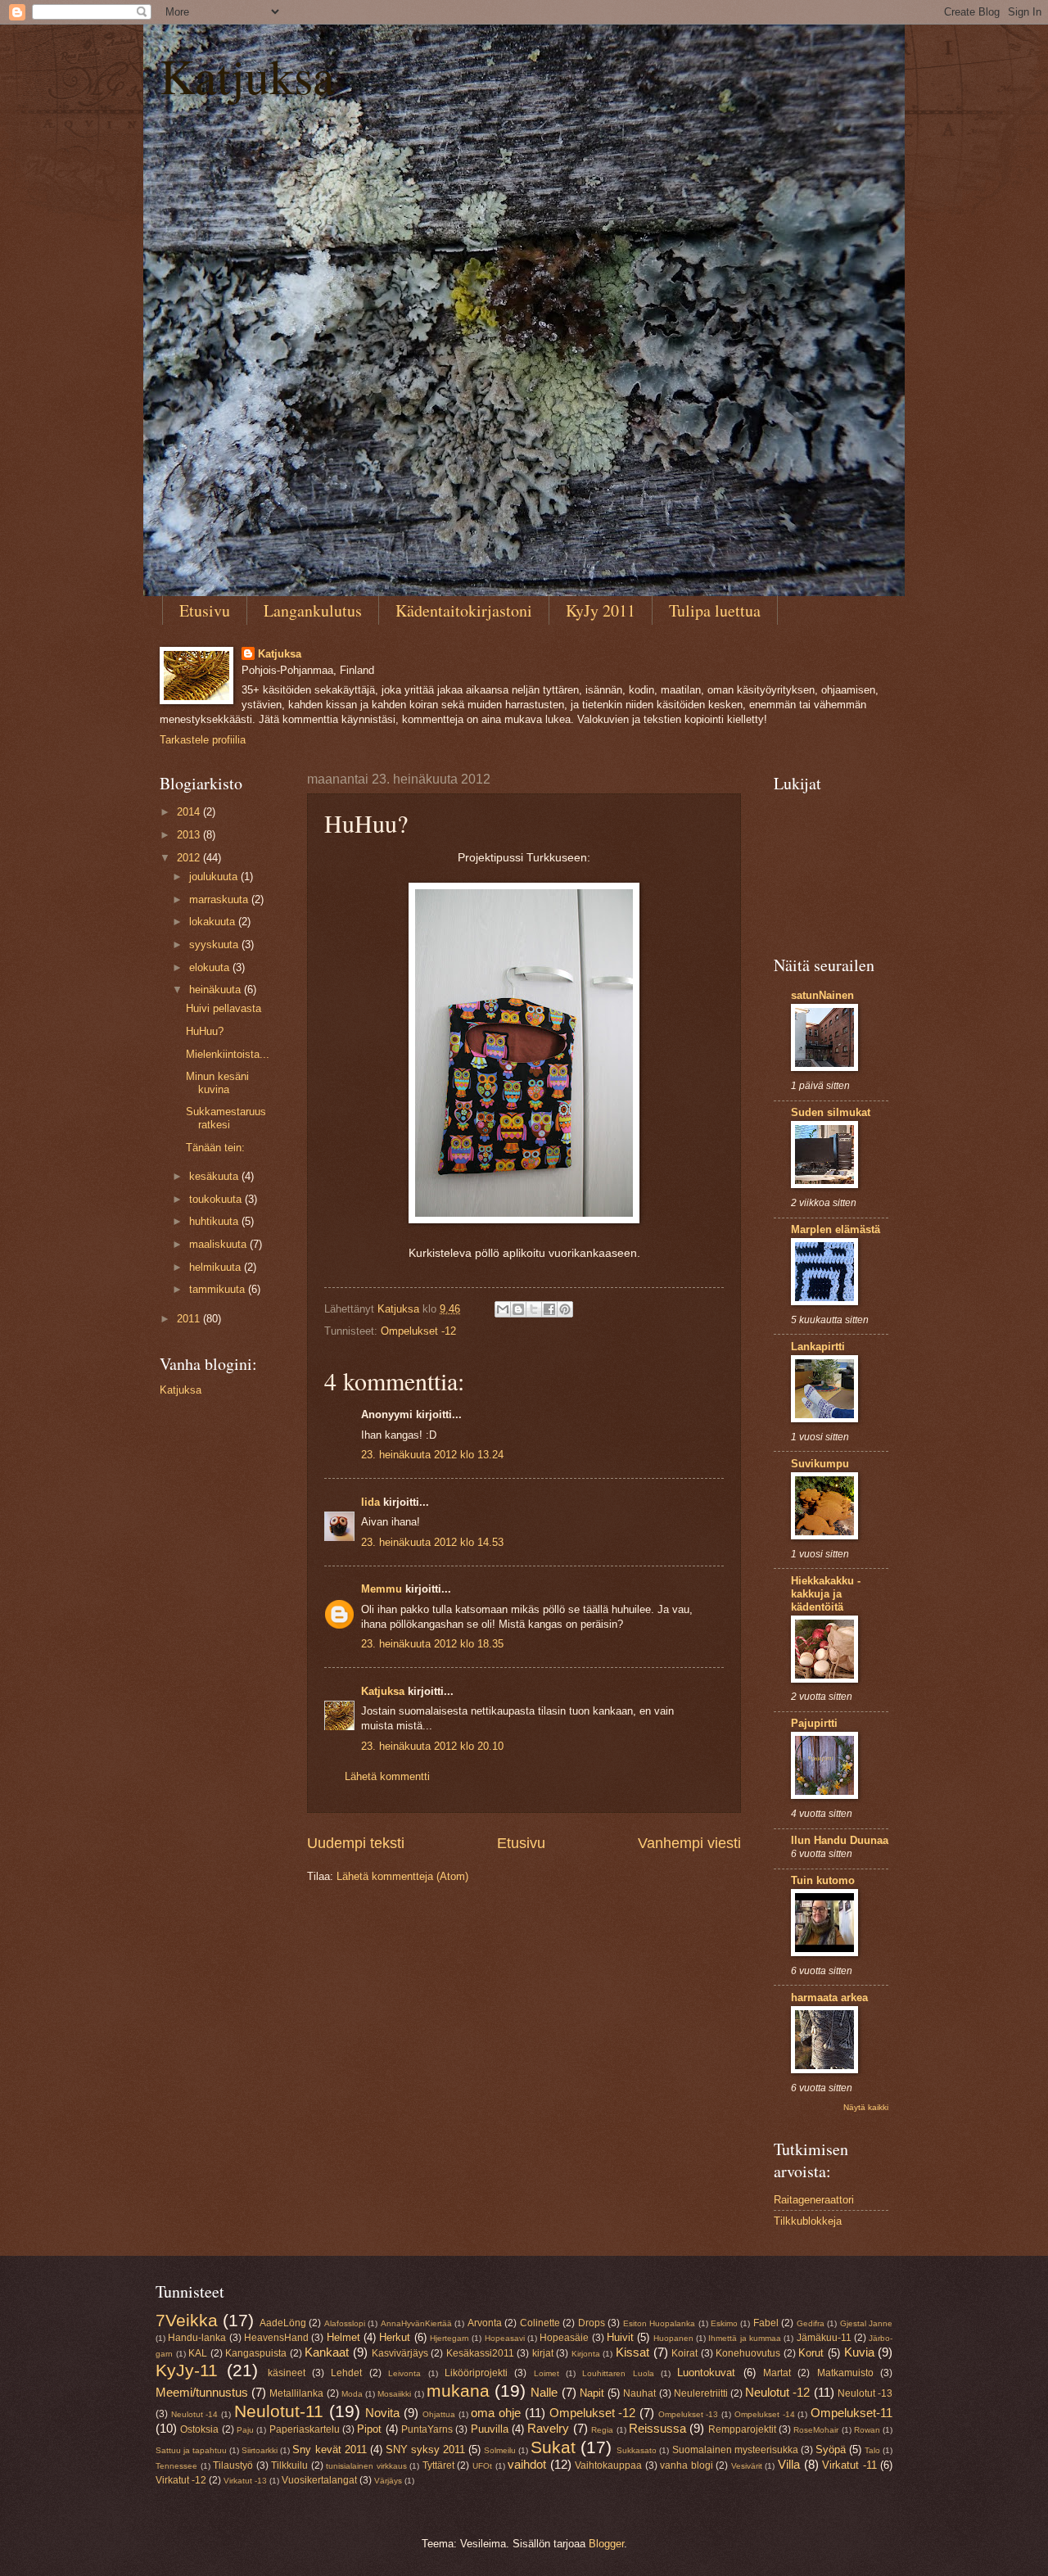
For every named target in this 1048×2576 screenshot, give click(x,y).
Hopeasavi (505, 2338)
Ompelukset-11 (851, 2413)
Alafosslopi (345, 2323)
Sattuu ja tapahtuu (191, 2450)
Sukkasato (637, 2450)
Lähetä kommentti (387, 1776)
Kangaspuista (256, 2353)
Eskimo (724, 2323)
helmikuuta (217, 1267)
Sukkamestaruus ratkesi (226, 1118)
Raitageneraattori (814, 2200)
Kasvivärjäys (400, 2353)
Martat (777, 2373)
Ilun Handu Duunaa (840, 1840)
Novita (382, 2413)
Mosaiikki (394, 2394)
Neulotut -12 (777, 2392)
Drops (592, 2323)
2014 (190, 812)
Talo (872, 2450)
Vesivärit (747, 2466)
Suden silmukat (831, 1112)
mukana (458, 2391)
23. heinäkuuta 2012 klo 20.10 (432, 1746)
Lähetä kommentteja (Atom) (402, 1876)
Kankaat (327, 2352)
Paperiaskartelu (305, 2429)
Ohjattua (439, 2414)
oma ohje (496, 2413)
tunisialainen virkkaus (366, 2466)
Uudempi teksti (356, 1843)
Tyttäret (438, 2465)
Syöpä (831, 2449)
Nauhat (639, 2393)
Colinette (540, 2323)
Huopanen (673, 2338)
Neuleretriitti (701, 2393)
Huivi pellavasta (224, 1008)
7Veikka (187, 2320)
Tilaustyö (233, 2465)
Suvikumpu (820, 1464)
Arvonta (485, 2323)
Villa (789, 2464)
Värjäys (388, 2481)
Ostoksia (199, 2429)
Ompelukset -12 (418, 1331)
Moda (352, 2394)
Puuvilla (490, 2429)
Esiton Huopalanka (659, 2323)
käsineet (287, 2373)
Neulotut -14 (195, 2414)
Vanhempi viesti (689, 1843)
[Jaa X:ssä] (534, 1309)
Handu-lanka (197, 2338)
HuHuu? (205, 1031)
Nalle (544, 2392)
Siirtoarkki (260, 2450)
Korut (811, 2353)
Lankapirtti (818, 1347)
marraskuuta (220, 899)
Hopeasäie (564, 2338)
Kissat (632, 2352)
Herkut (395, 2337)
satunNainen (822, 995)
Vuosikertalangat (319, 2480)
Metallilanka (296, 2393)
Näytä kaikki (866, 2107)
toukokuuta (217, 1199)
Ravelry (548, 2428)
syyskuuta (215, 945)
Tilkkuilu (289, 2465)
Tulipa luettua (715, 610)
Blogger (606, 2544)
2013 (190, 835)
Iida (370, 1502)
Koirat (684, 2353)
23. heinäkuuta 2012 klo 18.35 (432, 1644)
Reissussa (657, 2428)
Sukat (553, 2447)
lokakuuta (214, 922)
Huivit (620, 2337)
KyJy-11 (187, 2370)
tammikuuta (219, 1289)
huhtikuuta (215, 1221)
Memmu (382, 1589)
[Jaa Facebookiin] (549, 1309)
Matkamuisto (845, 2373)
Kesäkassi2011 (480, 2353)
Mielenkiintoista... (228, 1054)
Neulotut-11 (279, 2411)
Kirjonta (586, 2354)
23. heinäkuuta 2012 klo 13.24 (432, 1455)
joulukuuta (215, 877)
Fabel (766, 2323)
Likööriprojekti (476, 2373)
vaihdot (527, 2464)
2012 (190, 858)
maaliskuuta (219, 1244)
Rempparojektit (742, 2429)
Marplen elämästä (836, 1229)
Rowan (867, 2430)
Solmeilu (500, 2450)
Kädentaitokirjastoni (464, 610)
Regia (602, 2430)
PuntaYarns (427, 2429)
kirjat (543, 2353)
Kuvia (859, 2352)
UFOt (482, 2466)
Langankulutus (313, 610)
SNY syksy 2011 (425, 2449)
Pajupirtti (814, 1723)
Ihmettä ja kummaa (745, 2338)
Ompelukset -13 (689, 2414)
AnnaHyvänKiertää (416, 2323)
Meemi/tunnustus (202, 2392)
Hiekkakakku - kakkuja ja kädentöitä (826, 1594)
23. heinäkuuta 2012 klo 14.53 (432, 1542)
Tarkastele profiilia (203, 740)
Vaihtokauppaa (608, 2465)
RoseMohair (816, 2430)
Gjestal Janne (866, 2323)
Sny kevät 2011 (329, 2449)
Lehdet (346, 2373)
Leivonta (404, 2373)
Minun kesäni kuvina (217, 1082)
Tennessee (176, 2466)
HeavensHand (276, 2338)
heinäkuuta (217, 990)
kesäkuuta (215, 1176)
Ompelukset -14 (765, 2414)
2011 (190, 1319)
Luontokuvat (706, 2373)
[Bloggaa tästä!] (518, 1309)
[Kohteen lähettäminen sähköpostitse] (503, 1309)
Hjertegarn (449, 2338)
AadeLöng (283, 2323)
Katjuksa (247, 75)
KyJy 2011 (601, 610)
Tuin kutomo (823, 1880)
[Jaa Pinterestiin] (565, 1309)
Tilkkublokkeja (808, 2221)
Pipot (369, 2429)
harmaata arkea (829, 1998)
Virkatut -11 (849, 2465)
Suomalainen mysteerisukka (735, 2450)
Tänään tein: (215, 1148)
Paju (245, 2430)
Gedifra (811, 2323)
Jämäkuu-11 (824, 2338)
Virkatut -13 (245, 2481)
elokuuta (211, 967)
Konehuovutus (748, 2353)
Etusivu (205, 610)
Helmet (343, 2337)
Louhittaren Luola (618, 2373)
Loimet (547, 2373)
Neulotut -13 (865, 2393)
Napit (592, 2393)
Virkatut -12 (181, 2480)
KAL (198, 2353)
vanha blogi (687, 2465)
